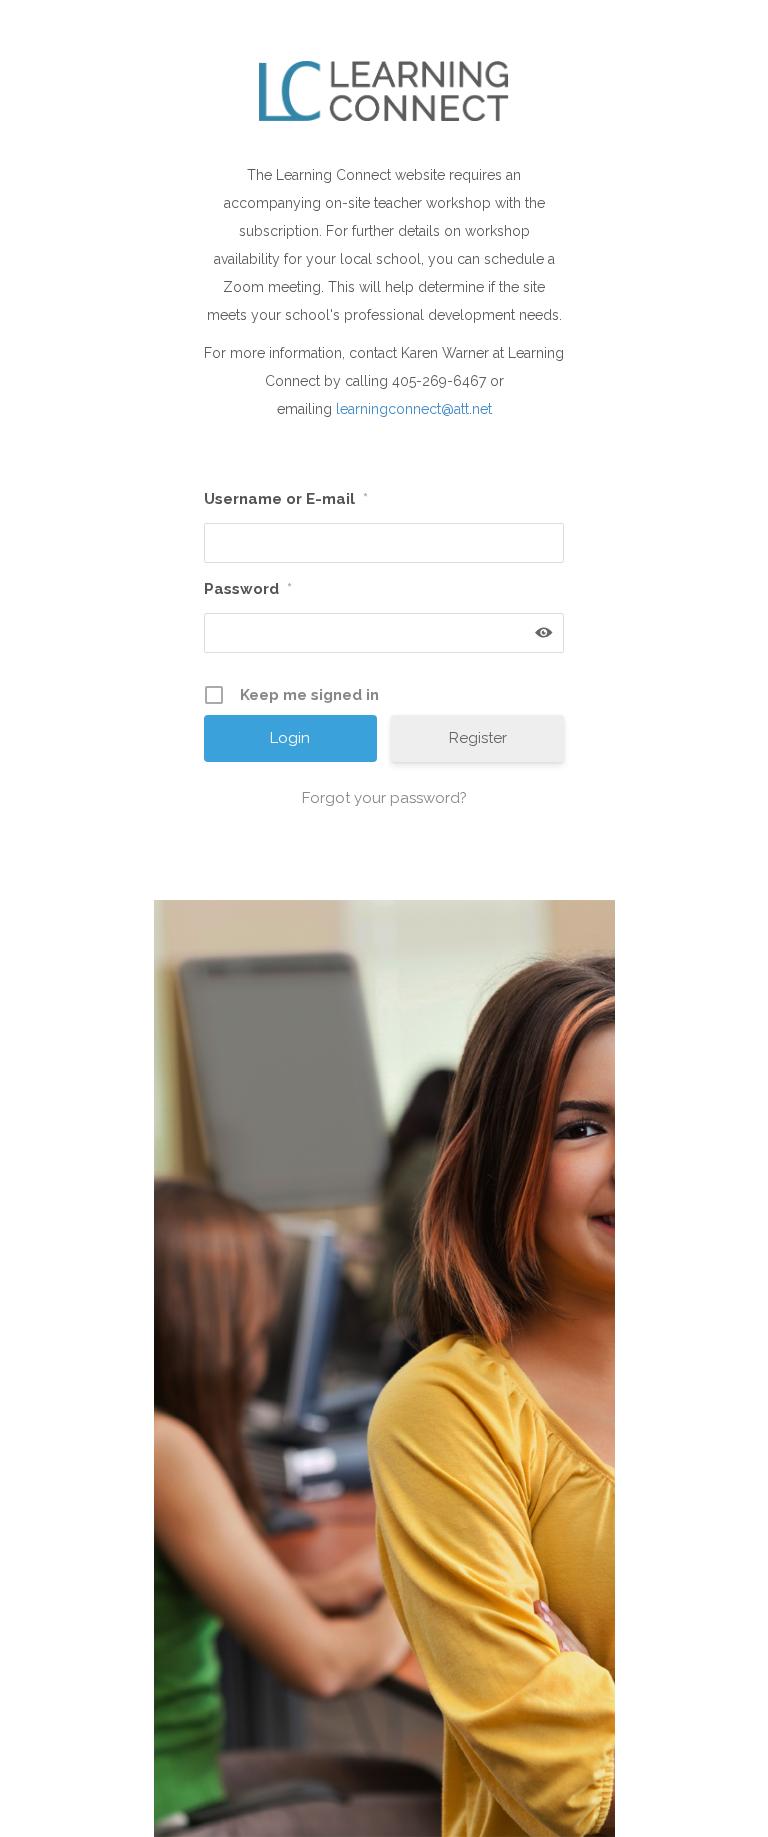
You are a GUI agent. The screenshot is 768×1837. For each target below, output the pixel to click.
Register (478, 738)
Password (248, 589)
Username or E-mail (286, 499)
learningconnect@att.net (414, 409)
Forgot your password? (384, 798)
